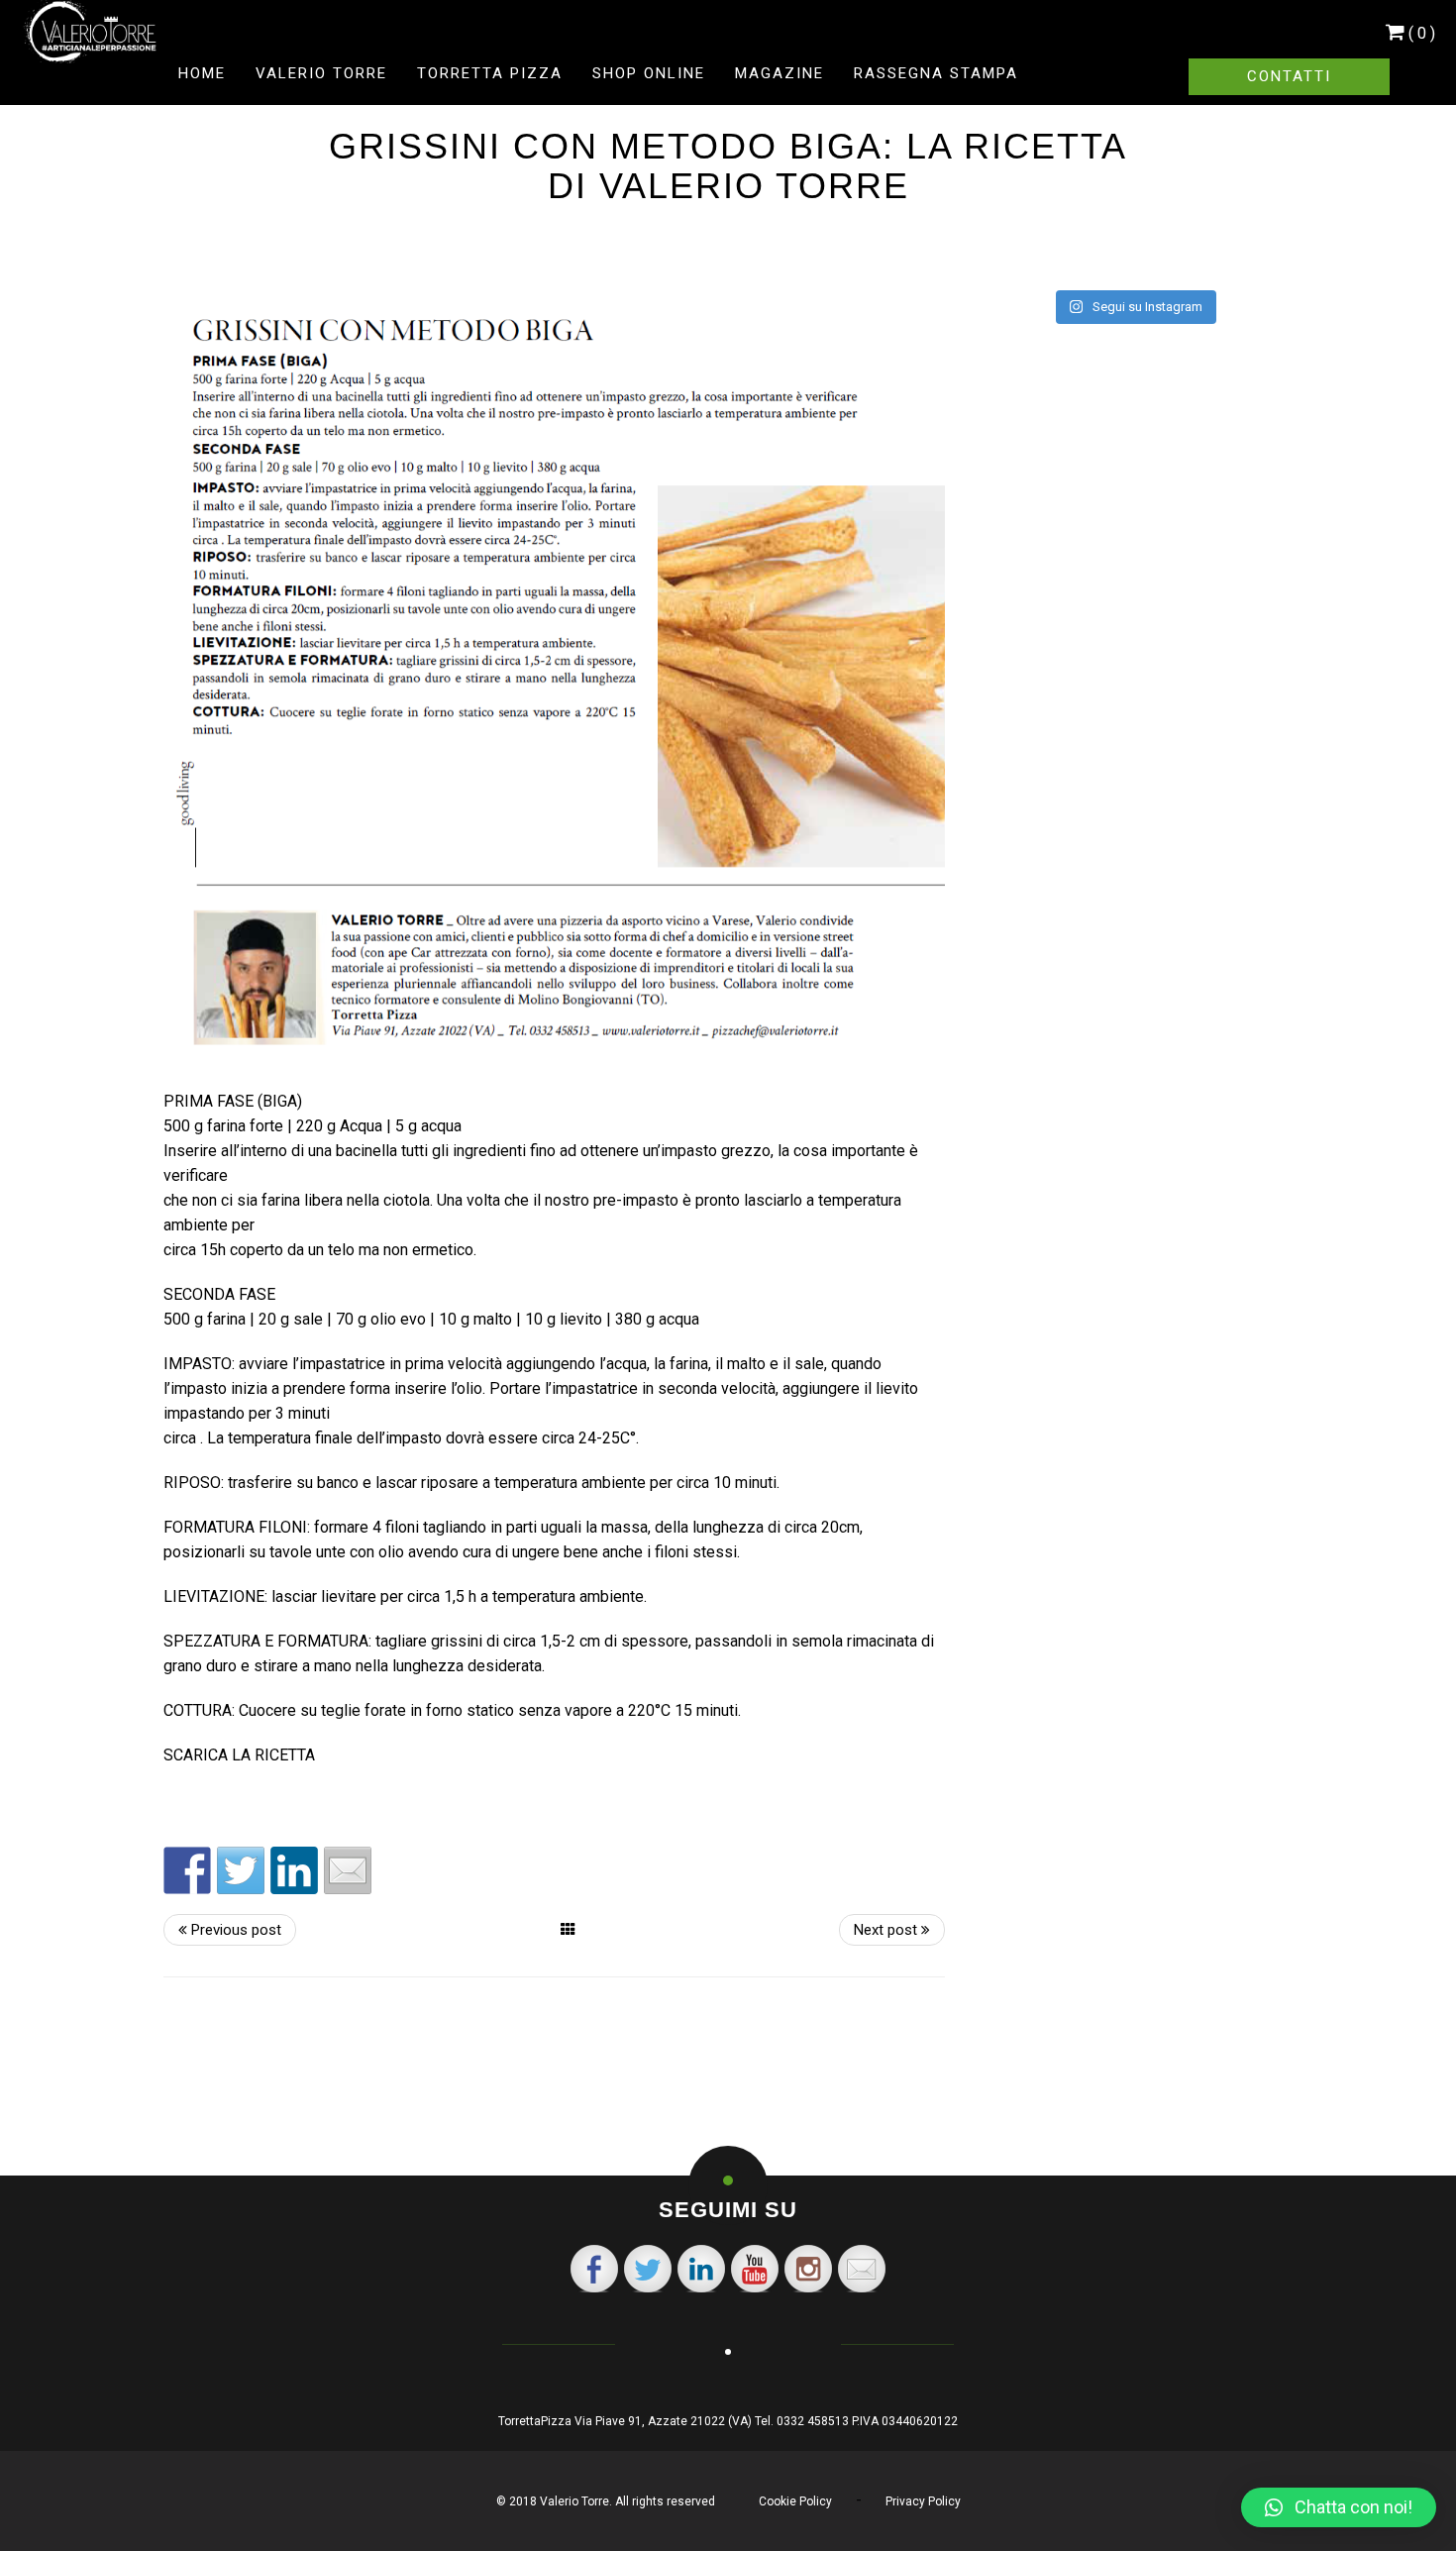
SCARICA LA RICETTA (239, 1755)
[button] (1339, 2507)
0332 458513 (813, 2421)
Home (202, 73)
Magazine (780, 73)
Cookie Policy (795, 2501)
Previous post (234, 1930)
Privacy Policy (923, 2501)
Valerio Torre (321, 73)
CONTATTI (1289, 76)
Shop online (649, 73)
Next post (887, 1930)
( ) (1422, 33)
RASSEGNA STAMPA (936, 73)
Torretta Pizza (490, 73)
